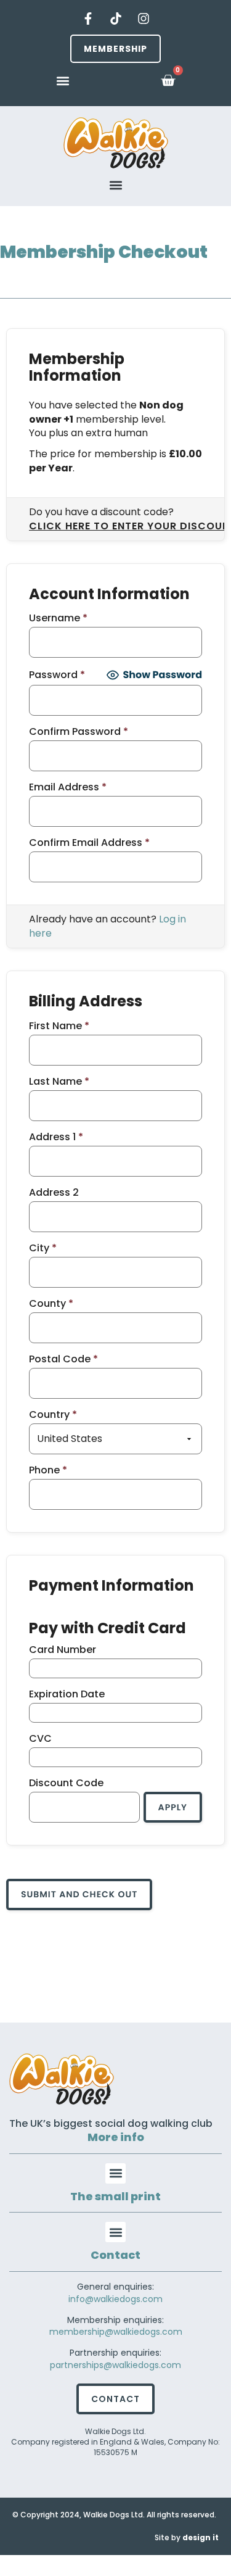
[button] (63, 81)
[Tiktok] (116, 19)
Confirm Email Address (89, 843)
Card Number (63, 1650)
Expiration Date (67, 1694)
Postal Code (63, 1359)
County (51, 1304)
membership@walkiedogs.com (116, 2332)
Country (53, 1415)
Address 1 (56, 1137)
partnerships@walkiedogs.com (115, 2365)
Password (57, 675)
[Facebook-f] (88, 19)
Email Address (68, 787)
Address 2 (54, 1193)
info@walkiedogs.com (115, 2299)
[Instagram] (144, 19)
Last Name (59, 1082)
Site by (187, 2537)
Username (58, 618)
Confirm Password (79, 732)
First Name (59, 1026)
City (43, 1248)
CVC (40, 1739)
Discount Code (66, 1783)
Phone (48, 1470)
